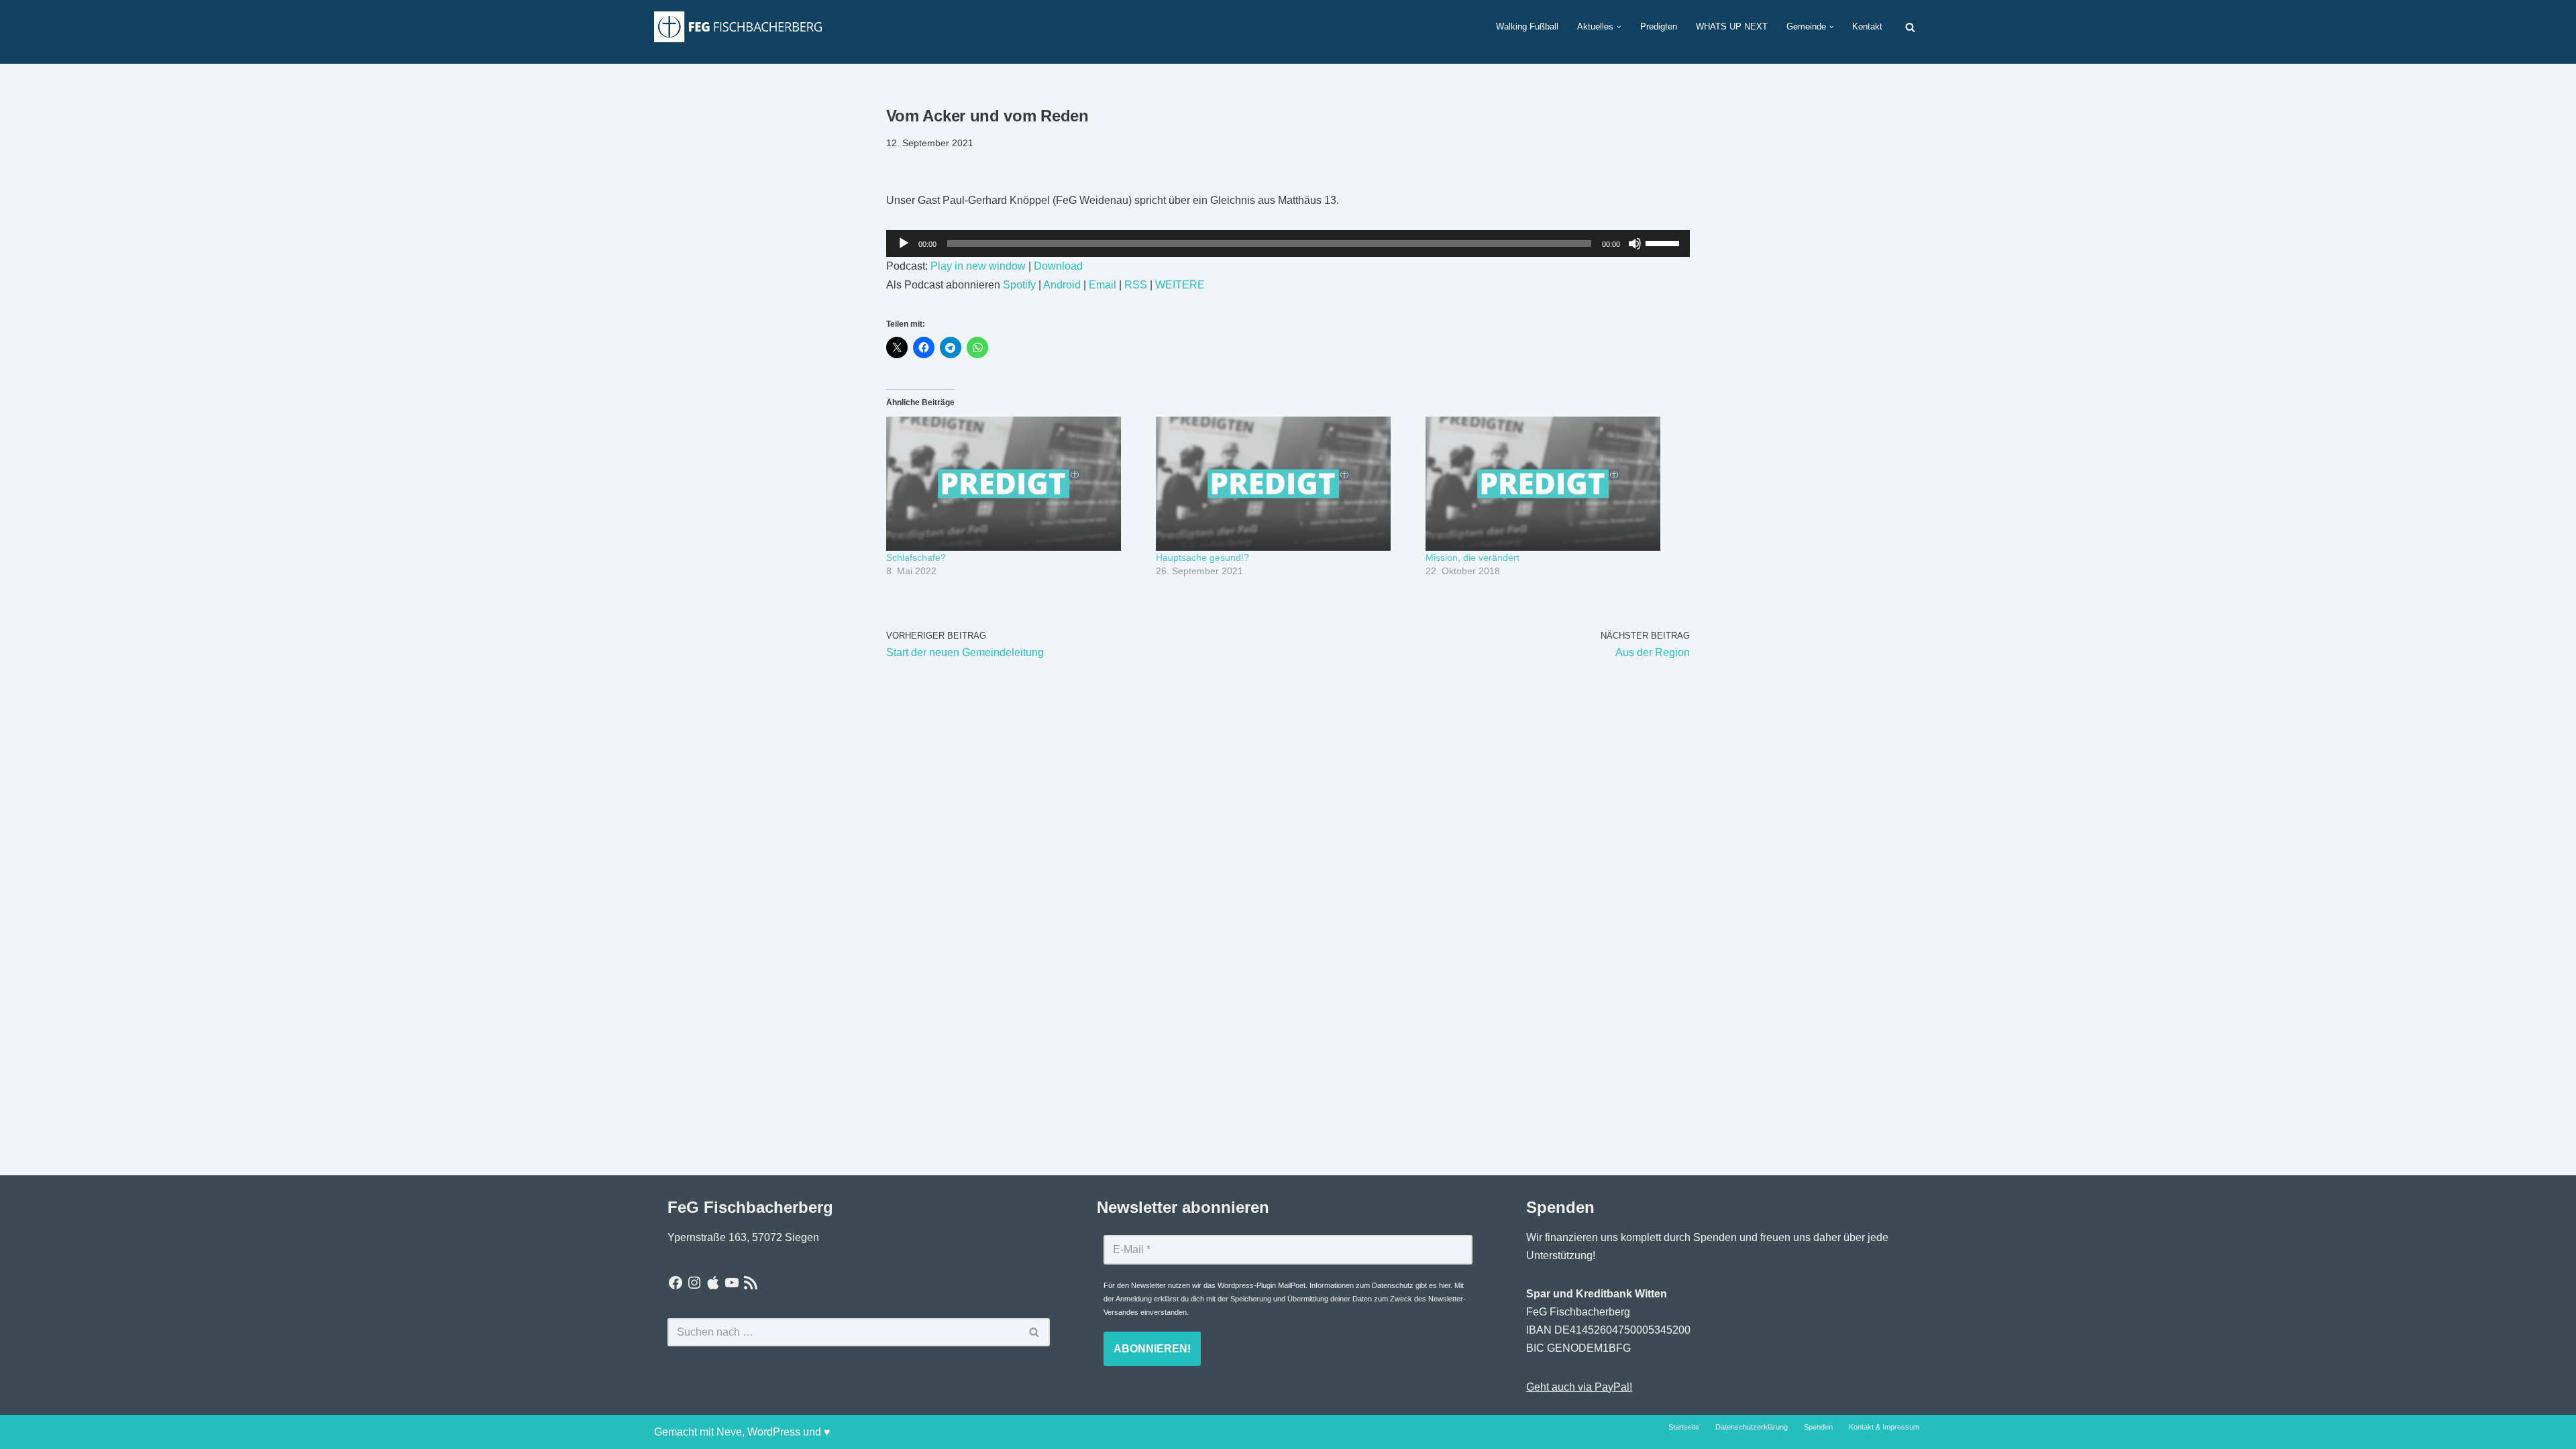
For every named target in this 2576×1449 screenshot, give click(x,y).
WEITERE (1180, 285)
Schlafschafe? (916, 557)
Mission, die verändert (1472, 557)
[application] (1288, 244)
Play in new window (978, 266)
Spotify (1019, 285)
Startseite (1684, 1427)
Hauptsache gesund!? (1202, 557)
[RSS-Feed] (751, 1283)
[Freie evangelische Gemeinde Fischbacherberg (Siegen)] (738, 26)
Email (1103, 285)
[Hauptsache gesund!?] (1284, 484)
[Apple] (713, 1283)
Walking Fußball (1527, 26)
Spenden (1818, 1427)
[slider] (1664, 242)
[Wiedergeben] (904, 244)
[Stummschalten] (1635, 244)
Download (1058, 266)
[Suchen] (1910, 27)
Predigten (1659, 26)
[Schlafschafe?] (1014, 484)
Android (1062, 285)
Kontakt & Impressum (1884, 1427)
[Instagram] (694, 1283)
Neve (729, 1432)
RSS (1136, 285)
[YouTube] (732, 1283)
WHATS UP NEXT (1732, 26)
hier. (1446, 1285)
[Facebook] (676, 1283)
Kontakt (1867, 26)
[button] (1619, 27)
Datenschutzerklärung (1752, 1427)
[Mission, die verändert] (1554, 484)
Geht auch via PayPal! (1579, 1387)
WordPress (774, 1432)
